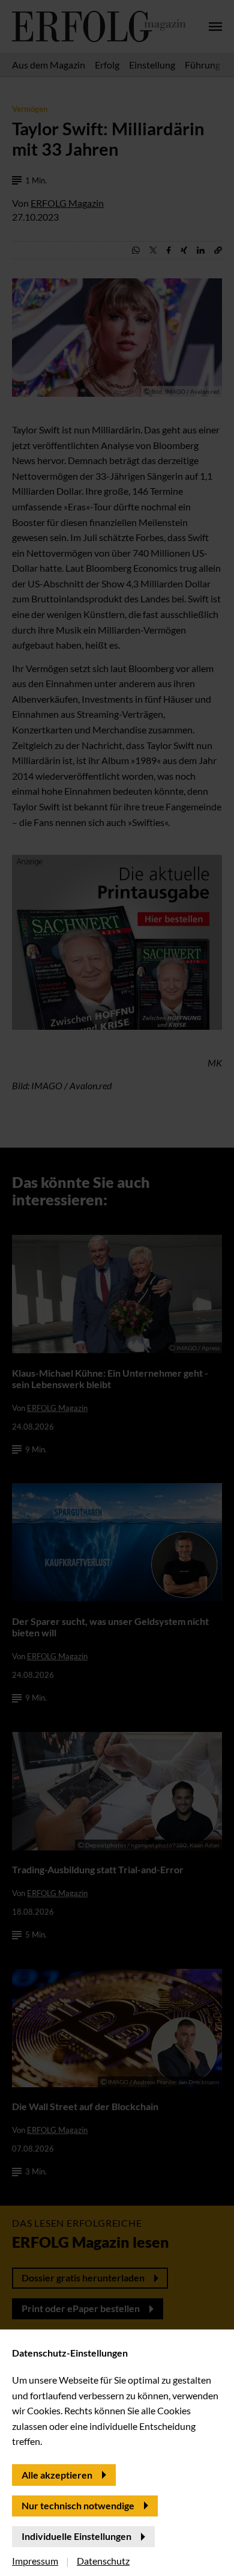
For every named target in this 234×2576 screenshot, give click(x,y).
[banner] (117, 1288)
